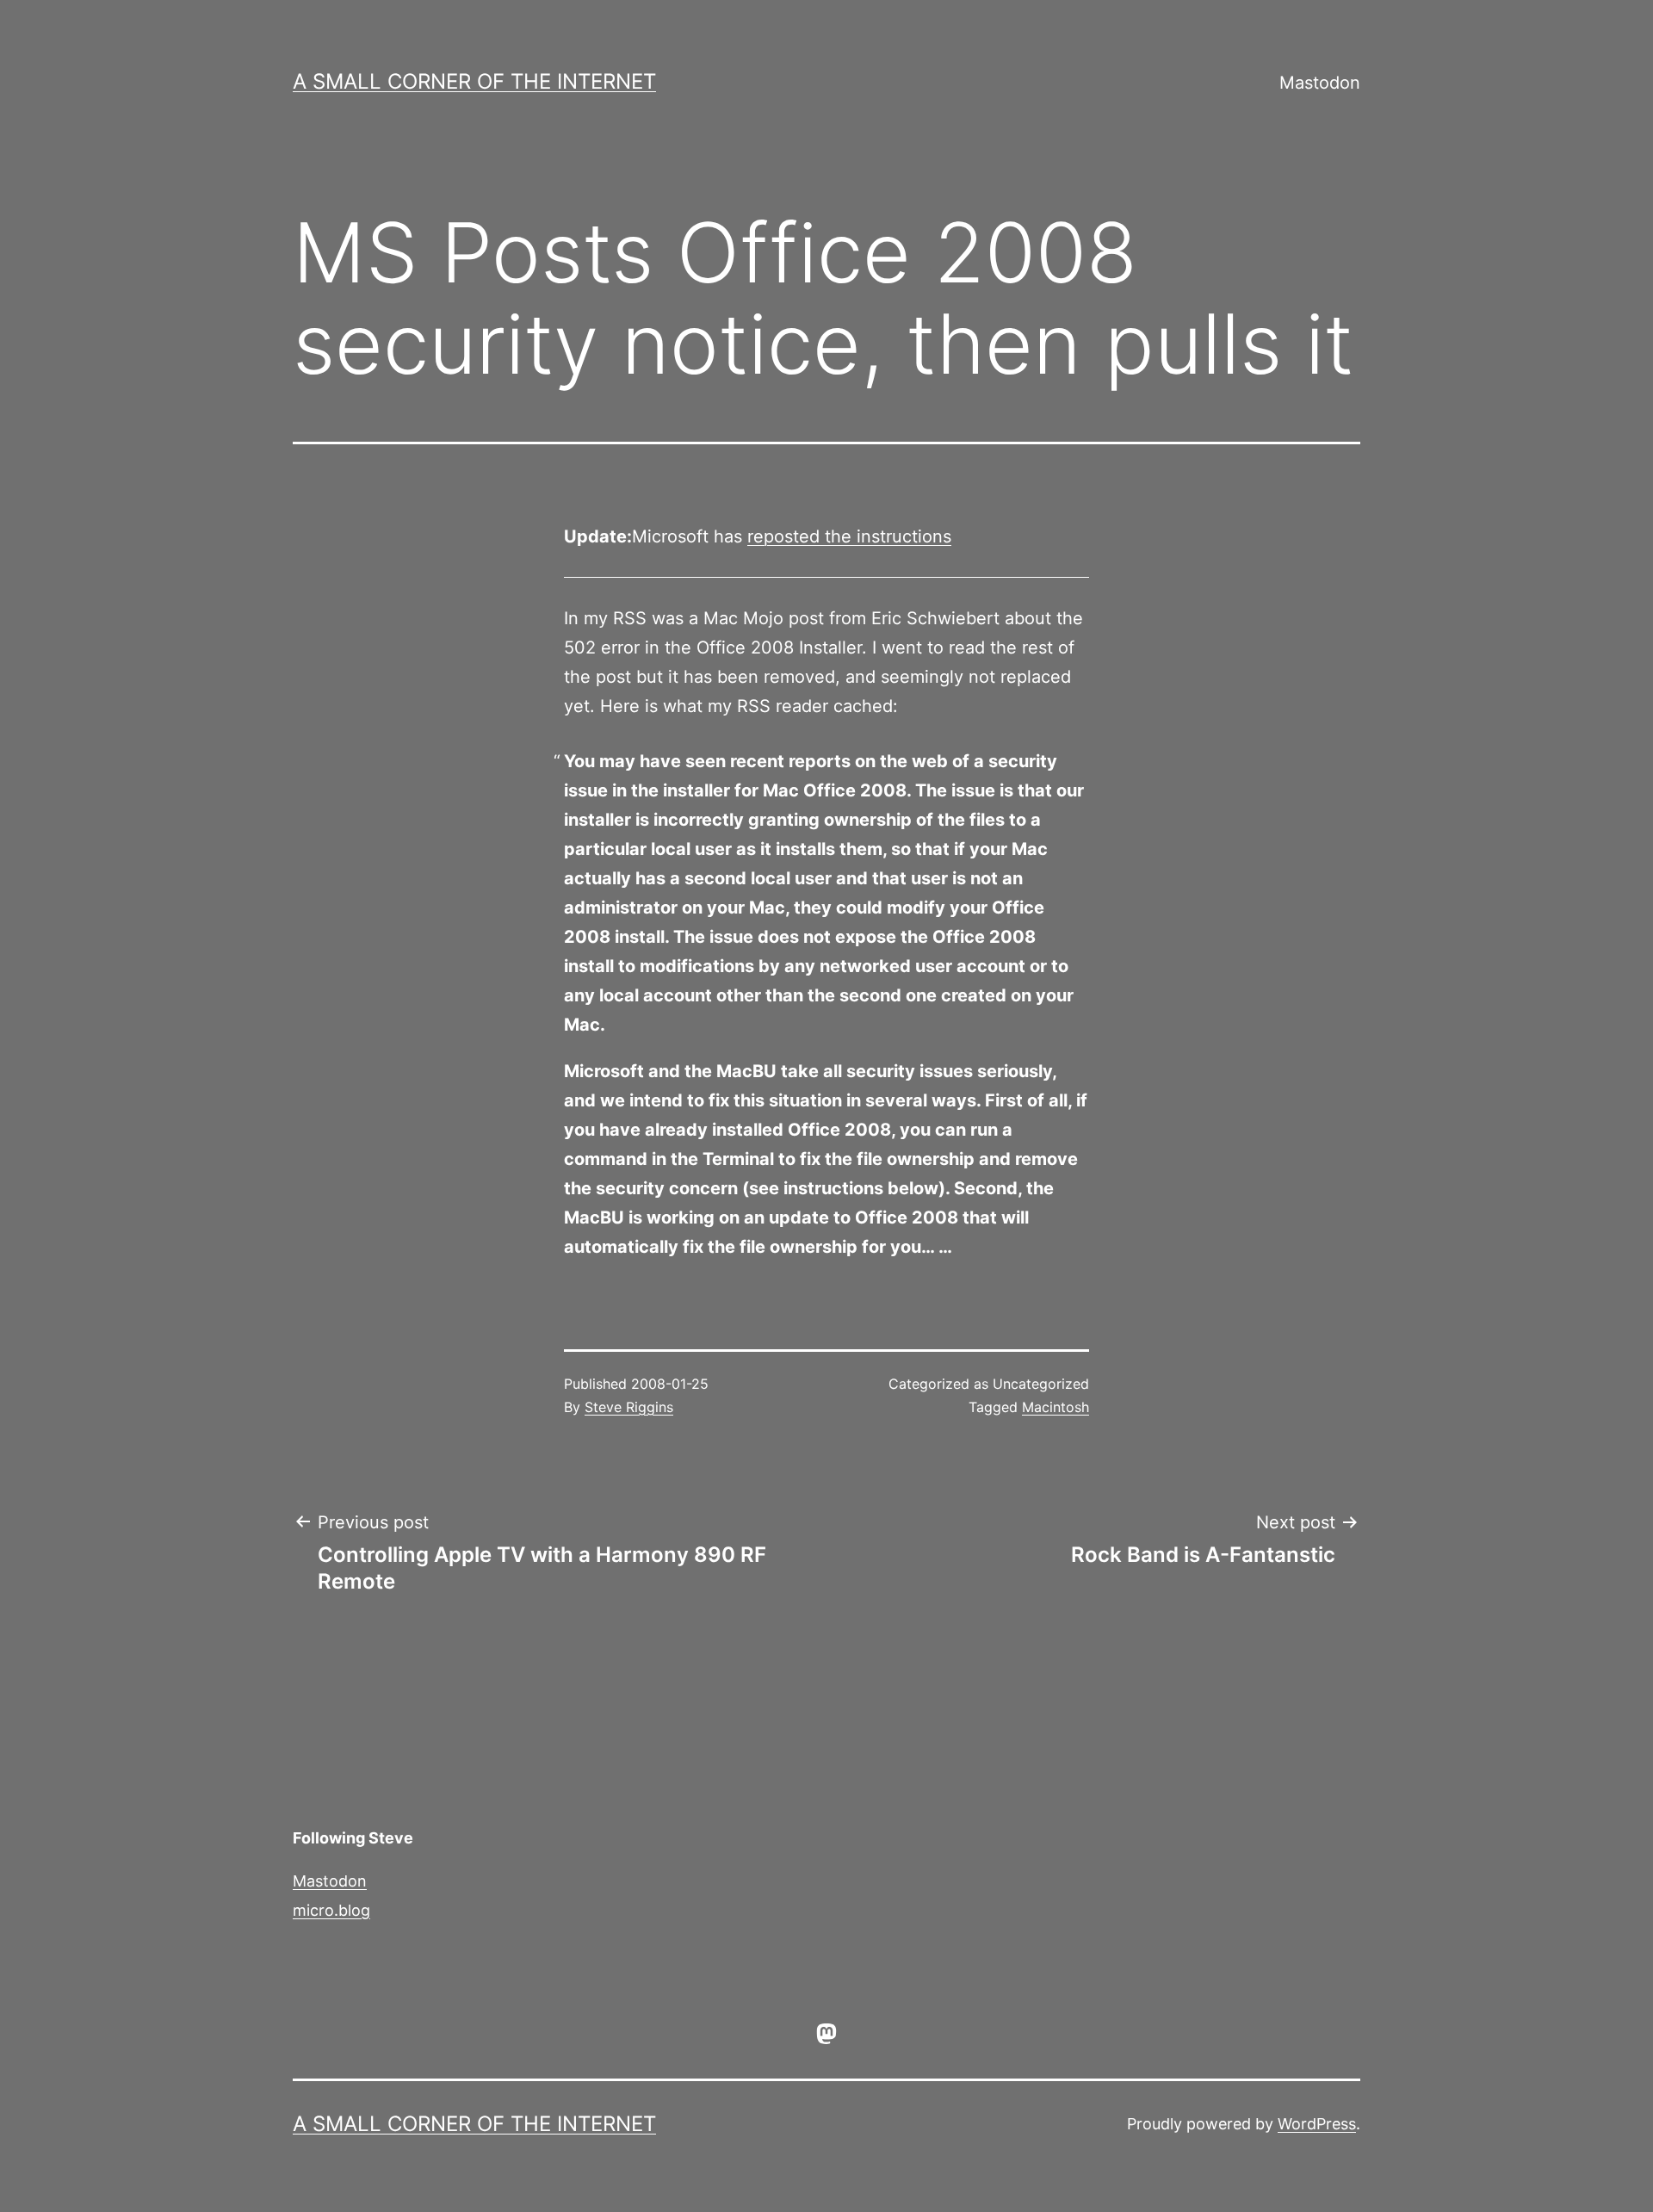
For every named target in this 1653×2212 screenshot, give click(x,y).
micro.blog (331, 1910)
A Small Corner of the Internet (474, 81)
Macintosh (1056, 1407)
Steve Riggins (629, 1407)
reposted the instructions (849, 536)
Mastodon (1320, 83)
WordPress (1317, 2124)
